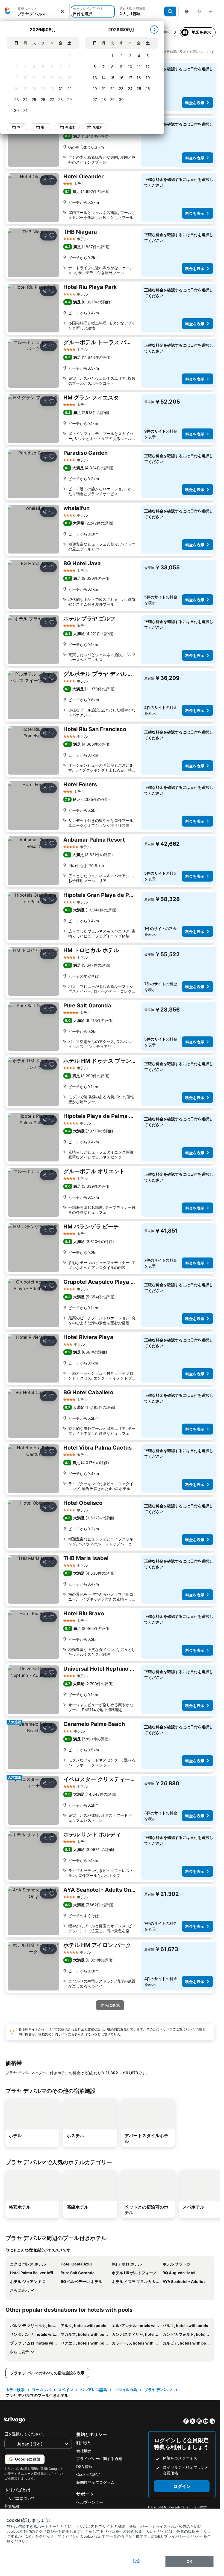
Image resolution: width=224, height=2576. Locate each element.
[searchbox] (42, 14)
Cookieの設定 (88, 2474)
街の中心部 (166, 32)
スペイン (66, 2390)
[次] (154, 30)
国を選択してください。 (25, 2434)
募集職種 (12, 2506)
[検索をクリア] (62, 12)
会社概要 (84, 2451)
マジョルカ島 (126, 2390)
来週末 (98, 127)
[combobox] (42, 11)
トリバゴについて (20, 2498)
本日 (20, 127)
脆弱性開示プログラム (95, 2482)
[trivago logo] (8, 11)
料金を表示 (195, 103)
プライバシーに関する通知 (99, 2458)
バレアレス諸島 (94, 2390)
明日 (45, 127)
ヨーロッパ (41, 2390)
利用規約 (84, 2443)
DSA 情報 (84, 2466)
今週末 (70, 127)
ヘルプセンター (90, 2502)
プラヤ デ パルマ (158, 2390)
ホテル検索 (15, 2390)
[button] (42, 12)
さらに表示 (19, 2290)
